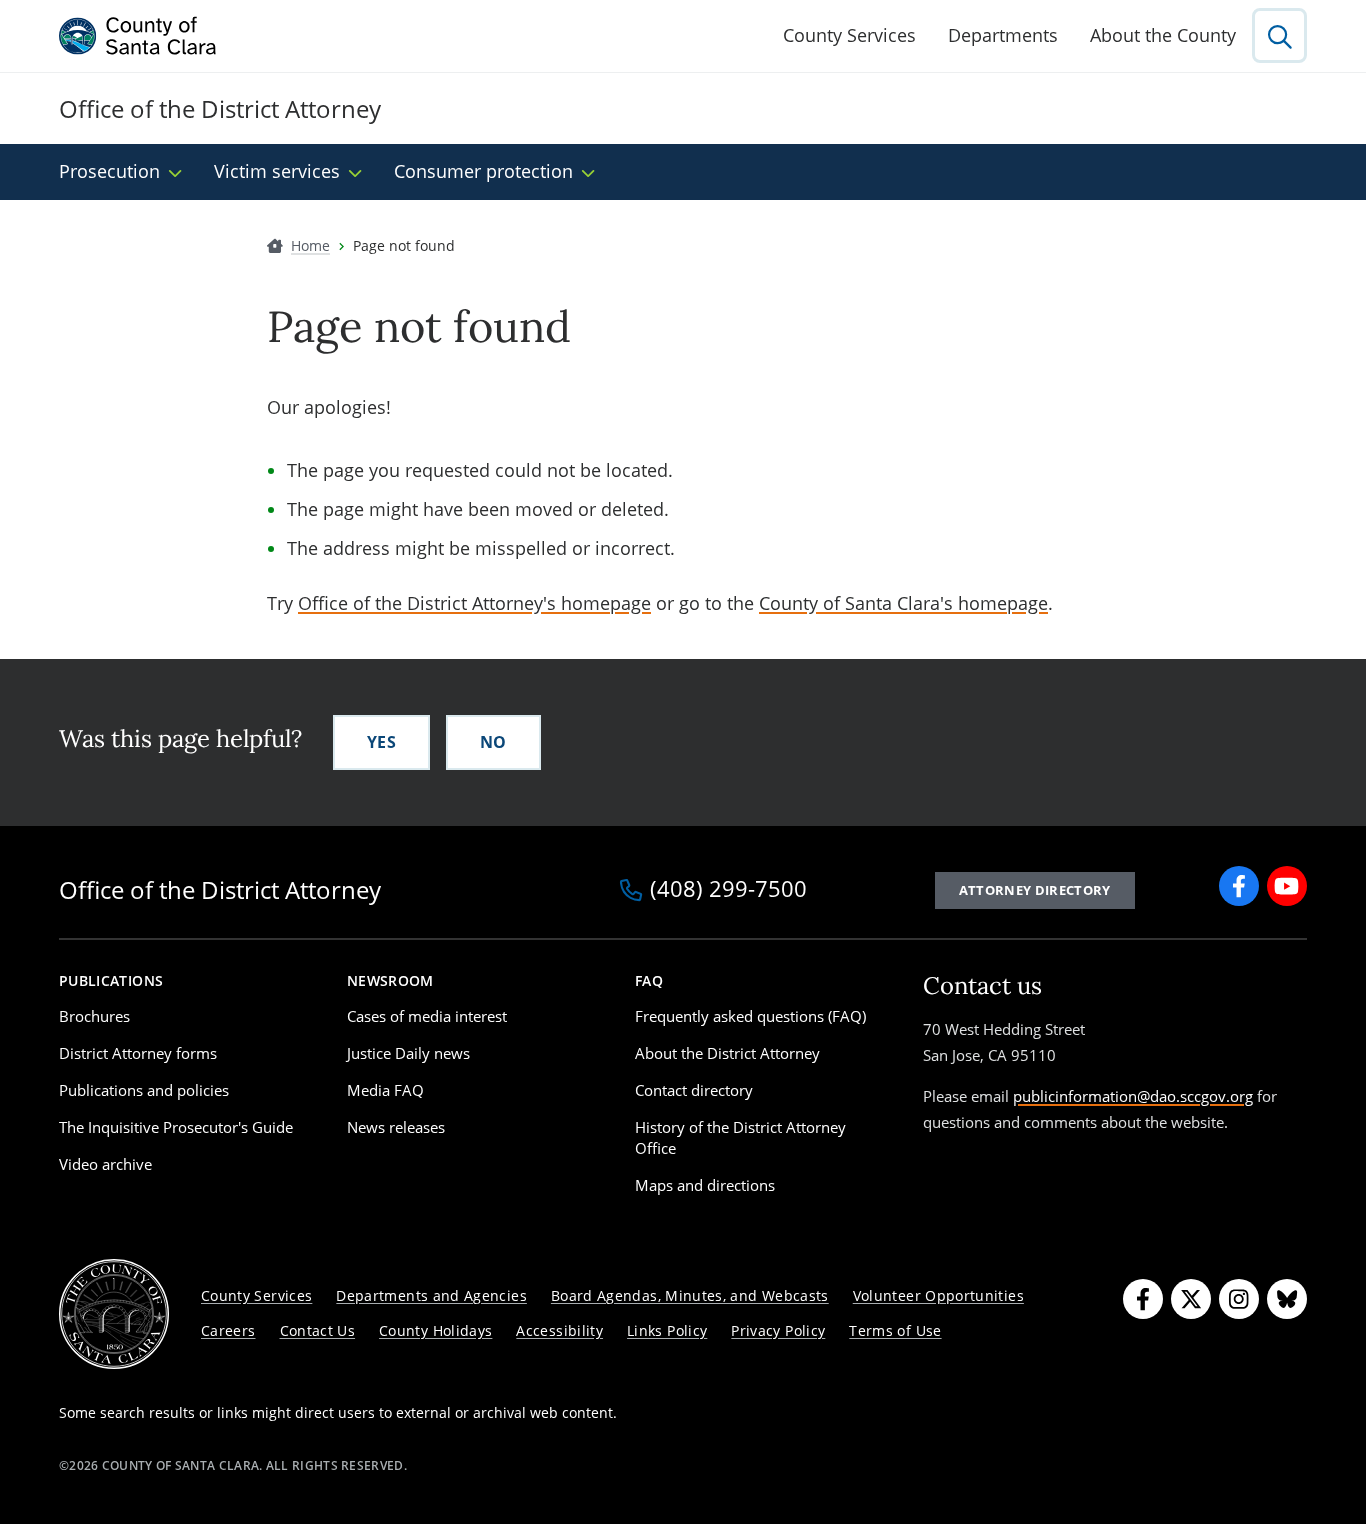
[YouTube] (1287, 886)
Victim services (277, 171)
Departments (1003, 35)
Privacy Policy (778, 1330)
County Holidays (435, 1330)
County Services (849, 35)
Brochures (94, 1016)
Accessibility (559, 1330)
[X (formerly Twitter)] (1191, 1299)
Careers (228, 1330)
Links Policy (667, 1330)
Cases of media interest (427, 1016)
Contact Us (318, 1330)
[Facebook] (1239, 886)
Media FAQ (385, 1090)
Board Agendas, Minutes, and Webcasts (690, 1295)
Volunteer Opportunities (938, 1295)
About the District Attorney (727, 1053)
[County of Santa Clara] (138, 36)
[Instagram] (1239, 1299)
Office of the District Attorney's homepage (474, 603)
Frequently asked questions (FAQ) (750, 1016)
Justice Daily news (408, 1053)
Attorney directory (1035, 890)
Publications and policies (144, 1090)
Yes (381, 742)
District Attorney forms (138, 1053)
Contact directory (694, 1090)
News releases (396, 1127)
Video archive (105, 1164)
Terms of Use (895, 1330)
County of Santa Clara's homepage (903, 603)
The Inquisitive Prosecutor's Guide (176, 1127)
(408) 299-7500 (728, 890)
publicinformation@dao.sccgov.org (1133, 1096)
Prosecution (109, 171)
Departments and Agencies (431, 1295)
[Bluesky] (1287, 1299)
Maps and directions (705, 1185)
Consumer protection (483, 171)
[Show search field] (1279, 35)
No (493, 742)
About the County (1163, 35)
